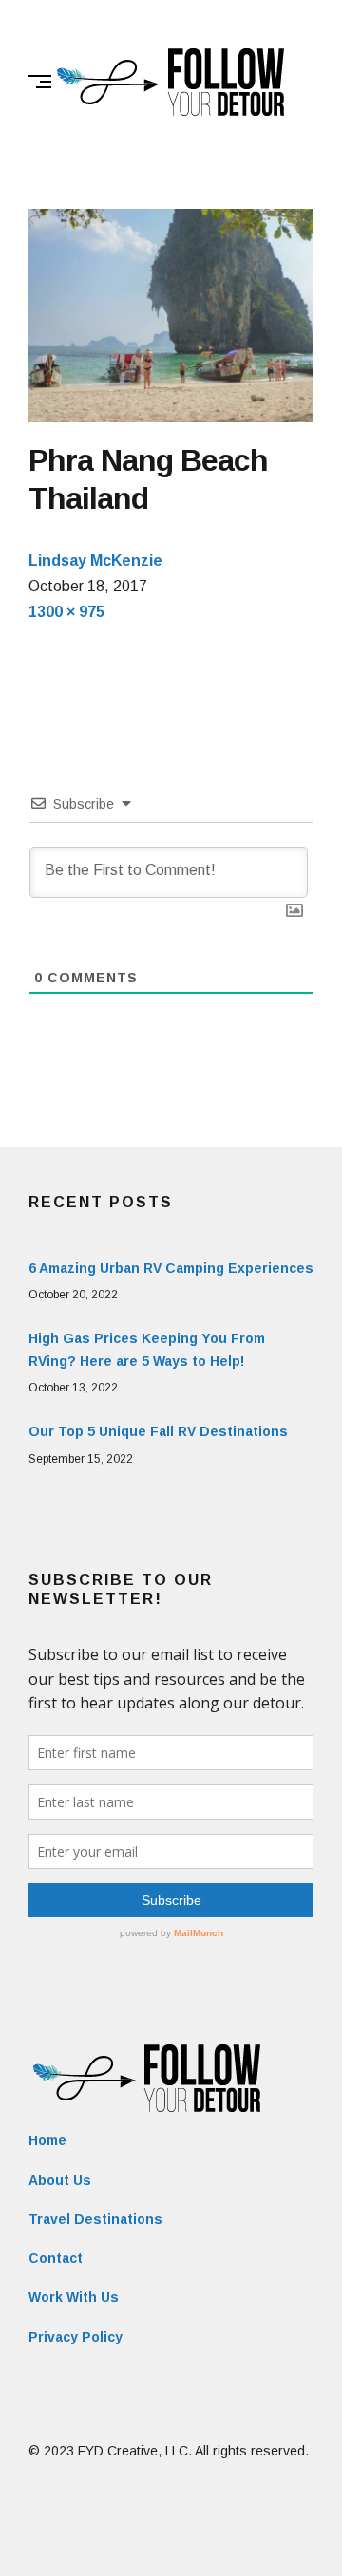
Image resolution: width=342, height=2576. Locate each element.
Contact (56, 2258)
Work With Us (74, 2297)
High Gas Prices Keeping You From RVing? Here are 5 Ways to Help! (147, 1350)
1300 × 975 (66, 612)
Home (47, 2140)
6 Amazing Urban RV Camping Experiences (171, 1268)
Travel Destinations (95, 2219)
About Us (60, 2180)
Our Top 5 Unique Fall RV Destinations (158, 1431)
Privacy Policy (76, 2337)
